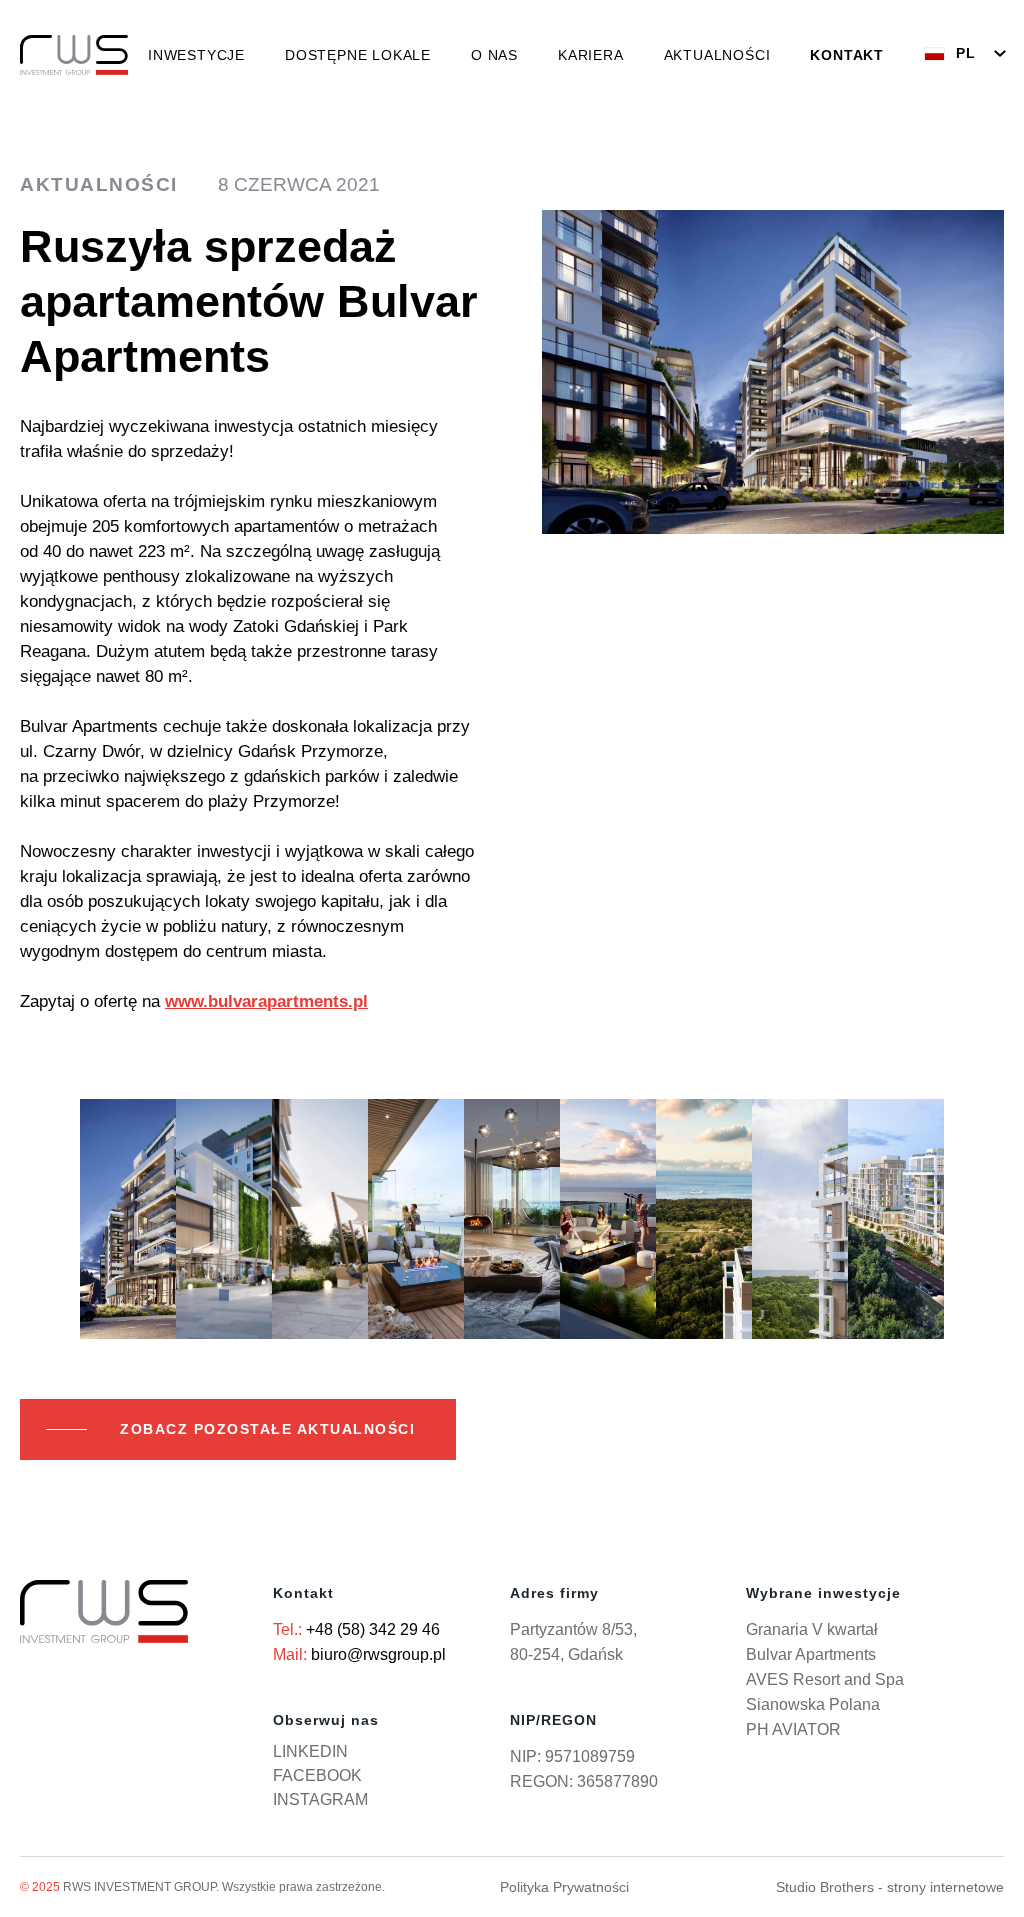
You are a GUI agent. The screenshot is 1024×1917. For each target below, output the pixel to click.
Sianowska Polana (813, 1704)
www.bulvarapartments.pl (266, 1001)
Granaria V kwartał (812, 1629)
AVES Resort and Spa (825, 1679)
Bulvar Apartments (811, 1654)
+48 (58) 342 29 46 (373, 1629)
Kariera (591, 55)
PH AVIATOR (793, 1729)
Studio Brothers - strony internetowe (890, 1887)
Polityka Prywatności (564, 1887)
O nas (494, 55)
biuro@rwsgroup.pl (378, 1654)
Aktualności (717, 55)
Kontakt (847, 55)
